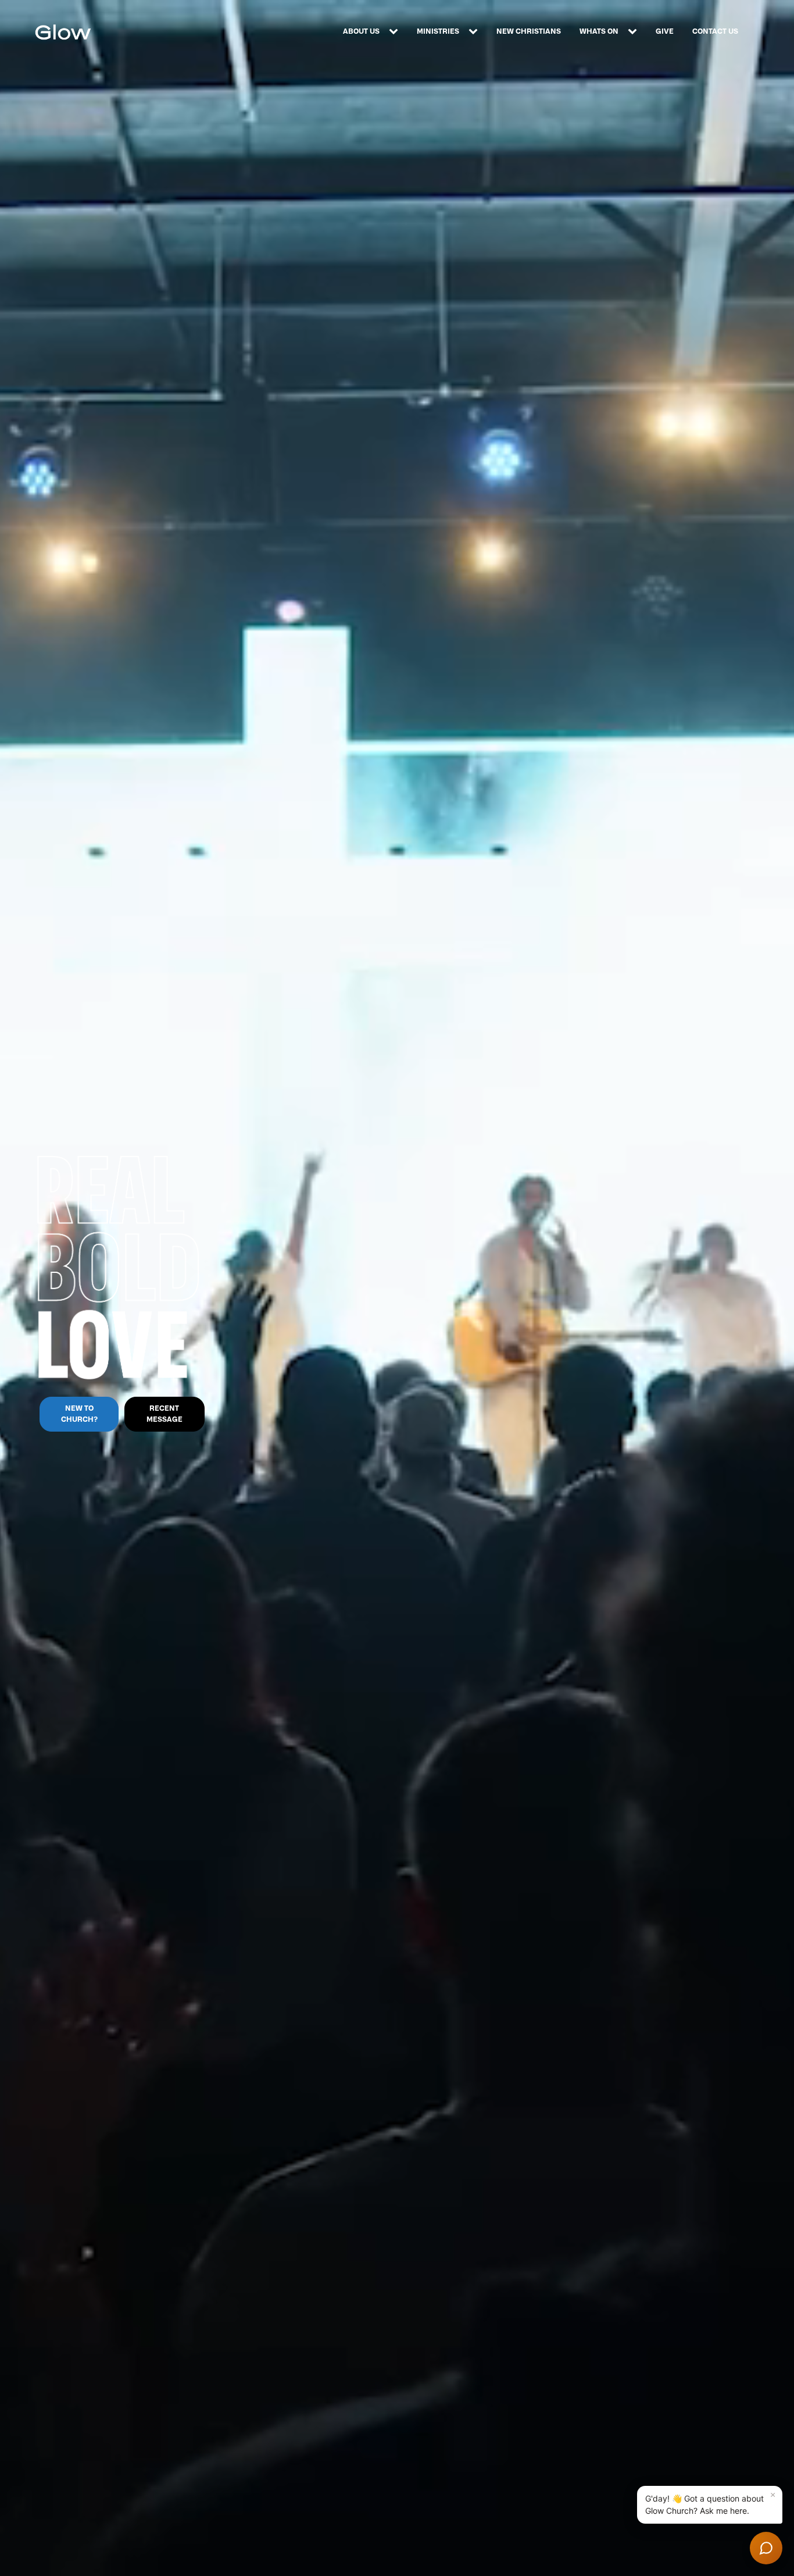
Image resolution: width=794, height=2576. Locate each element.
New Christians (529, 31)
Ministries (438, 31)
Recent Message (164, 1414)
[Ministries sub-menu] (475, 32)
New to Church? (79, 1414)
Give (665, 31)
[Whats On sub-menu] (635, 32)
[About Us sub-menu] (396, 32)
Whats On (599, 31)
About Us (361, 31)
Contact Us (715, 31)
